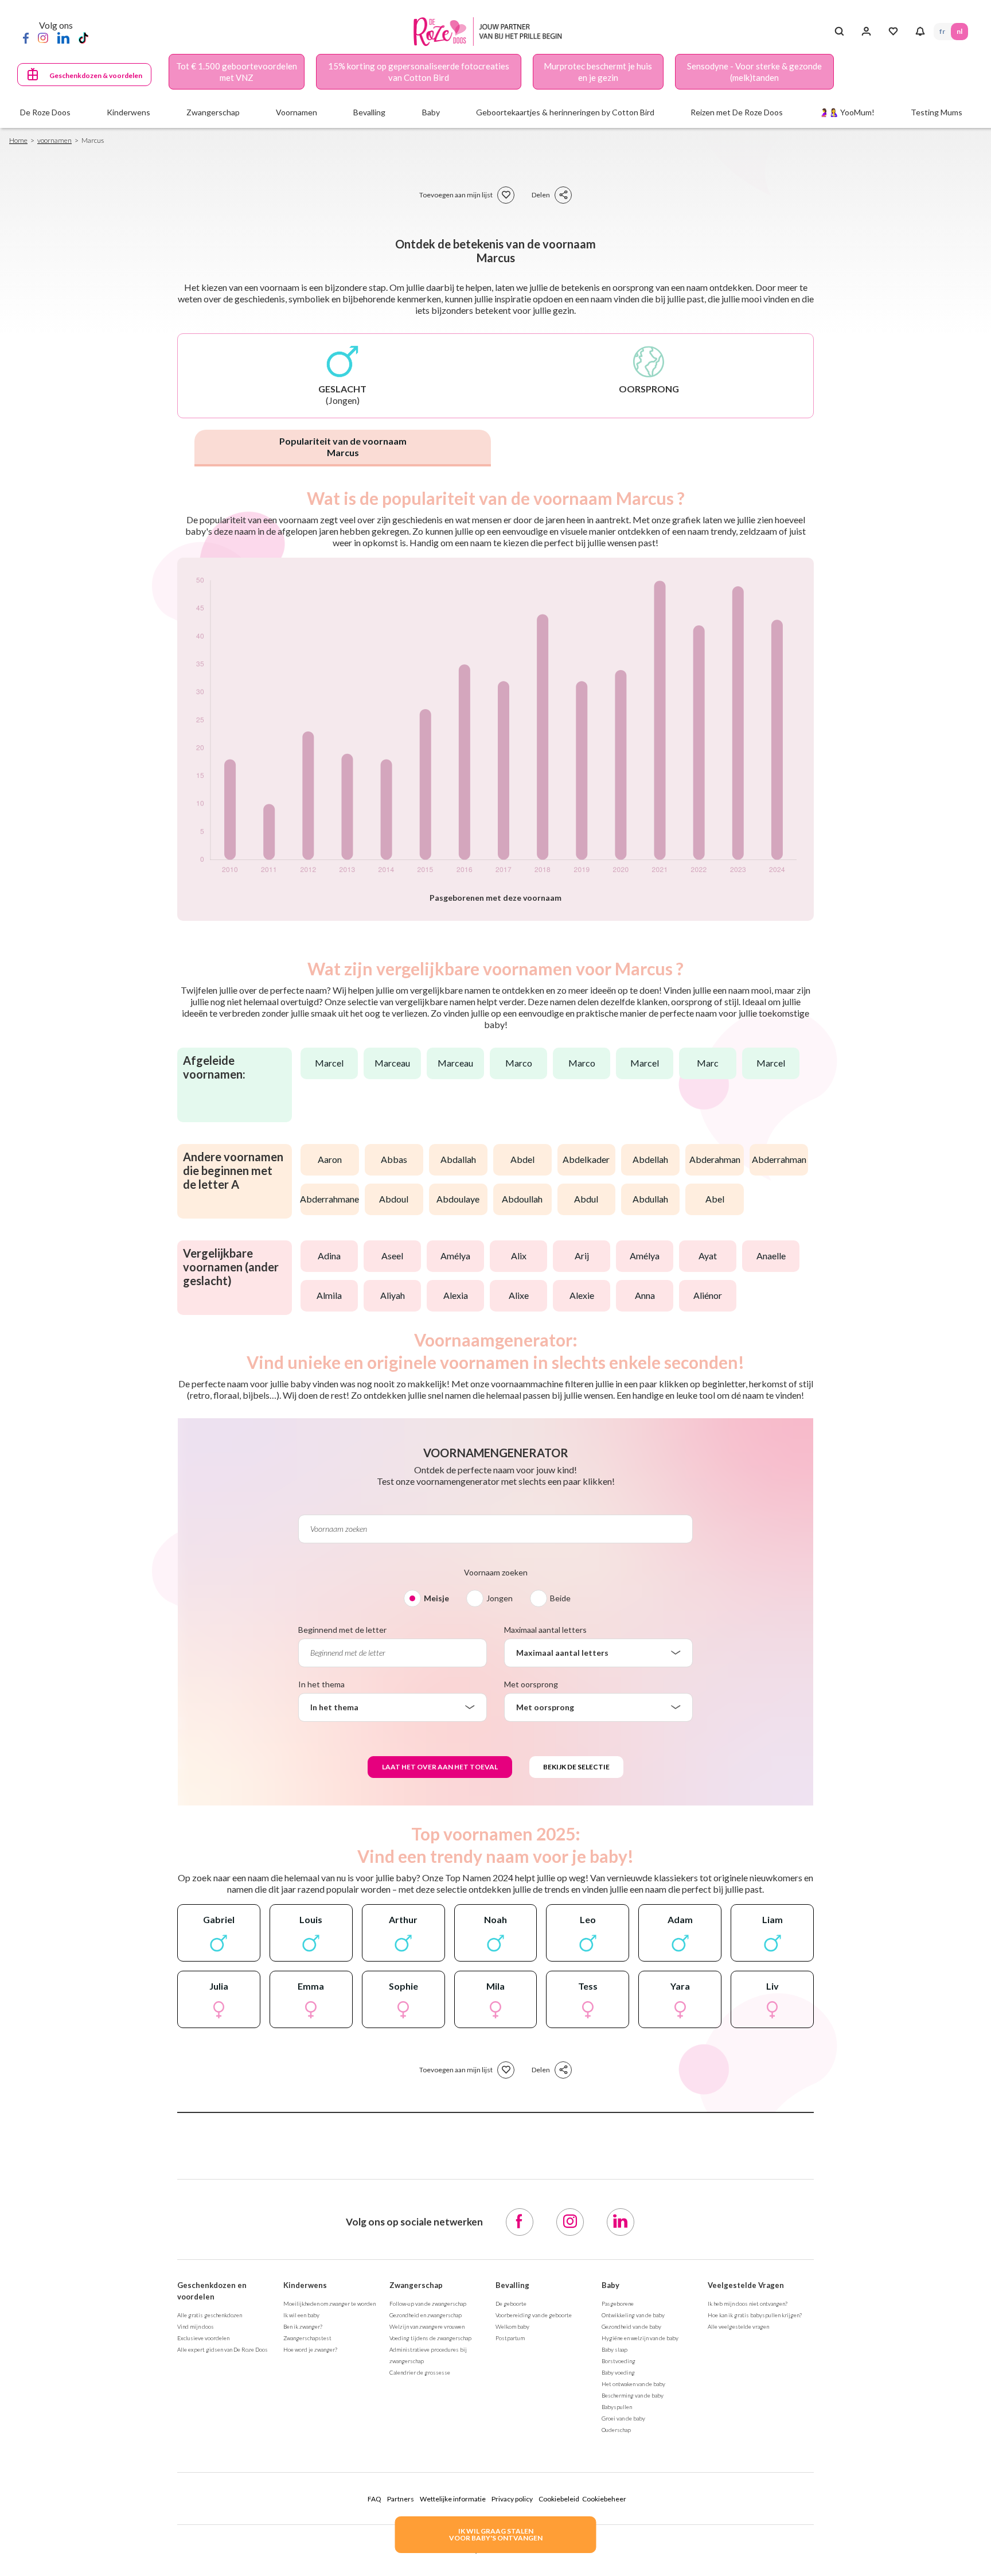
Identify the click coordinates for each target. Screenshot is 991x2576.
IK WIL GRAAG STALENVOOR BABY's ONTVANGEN (496, 2534)
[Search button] (839, 32)
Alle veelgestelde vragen (738, 2326)
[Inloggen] (866, 32)
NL (959, 31)
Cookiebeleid (559, 2499)
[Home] (491, 32)
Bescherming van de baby (633, 2395)
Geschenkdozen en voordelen (212, 2291)
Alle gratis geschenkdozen (210, 2315)
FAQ (374, 2499)
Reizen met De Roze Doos (737, 112)
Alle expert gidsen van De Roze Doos (223, 2349)
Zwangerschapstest (307, 2338)
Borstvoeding (619, 2361)
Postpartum (510, 2338)
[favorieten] (506, 195)
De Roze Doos (45, 112)
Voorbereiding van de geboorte (534, 2315)
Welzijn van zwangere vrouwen (427, 2326)
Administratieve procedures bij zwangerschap (428, 2355)
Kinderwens (305, 2285)
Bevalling (512, 2285)
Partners (401, 2499)
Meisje (436, 1598)
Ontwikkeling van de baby (633, 2315)
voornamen (54, 140)
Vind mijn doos (196, 2326)
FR (942, 31)
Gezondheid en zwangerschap (426, 2315)
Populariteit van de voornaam (343, 447)
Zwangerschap (416, 2285)
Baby (610, 2285)
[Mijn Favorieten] (893, 32)
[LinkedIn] (63, 37)
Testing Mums (937, 112)
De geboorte (511, 2303)
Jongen (500, 1598)
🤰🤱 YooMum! (847, 112)
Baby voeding (618, 2372)
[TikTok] (83, 37)
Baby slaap (615, 2349)
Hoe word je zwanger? (310, 2349)
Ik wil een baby (301, 2315)
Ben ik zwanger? (303, 2326)
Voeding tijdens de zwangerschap (430, 2338)
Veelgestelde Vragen (746, 2285)
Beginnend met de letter (342, 1630)
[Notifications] (920, 32)
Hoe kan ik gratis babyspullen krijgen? (755, 2315)
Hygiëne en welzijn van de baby (640, 2338)
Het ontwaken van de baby (633, 2384)
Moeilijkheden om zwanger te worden (329, 2303)
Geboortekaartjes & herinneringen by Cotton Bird (565, 112)
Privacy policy (512, 2499)
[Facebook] (26, 37)
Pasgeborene (618, 2303)
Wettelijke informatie (453, 2499)
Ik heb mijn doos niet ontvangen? (748, 2303)
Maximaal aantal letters (545, 1630)
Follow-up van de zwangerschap (428, 2303)
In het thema (321, 1684)
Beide (560, 1598)
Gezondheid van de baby (631, 2326)
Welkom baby (512, 2326)
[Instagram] (43, 37)
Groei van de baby (623, 2418)
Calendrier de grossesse (420, 2372)
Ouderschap (616, 2430)
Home (18, 140)
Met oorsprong (531, 1684)
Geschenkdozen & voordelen (96, 75)
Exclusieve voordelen (203, 2338)
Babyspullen (617, 2407)
